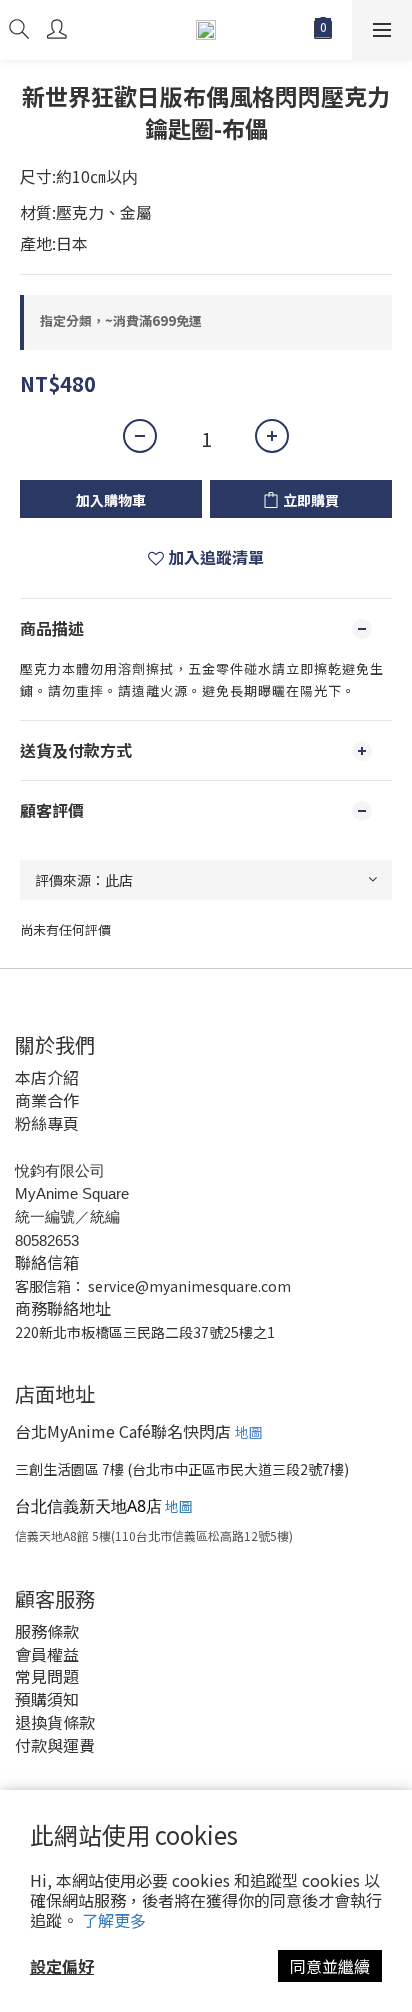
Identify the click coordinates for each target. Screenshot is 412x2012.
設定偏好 (62, 1966)
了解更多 (114, 1920)
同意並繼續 (330, 1966)
